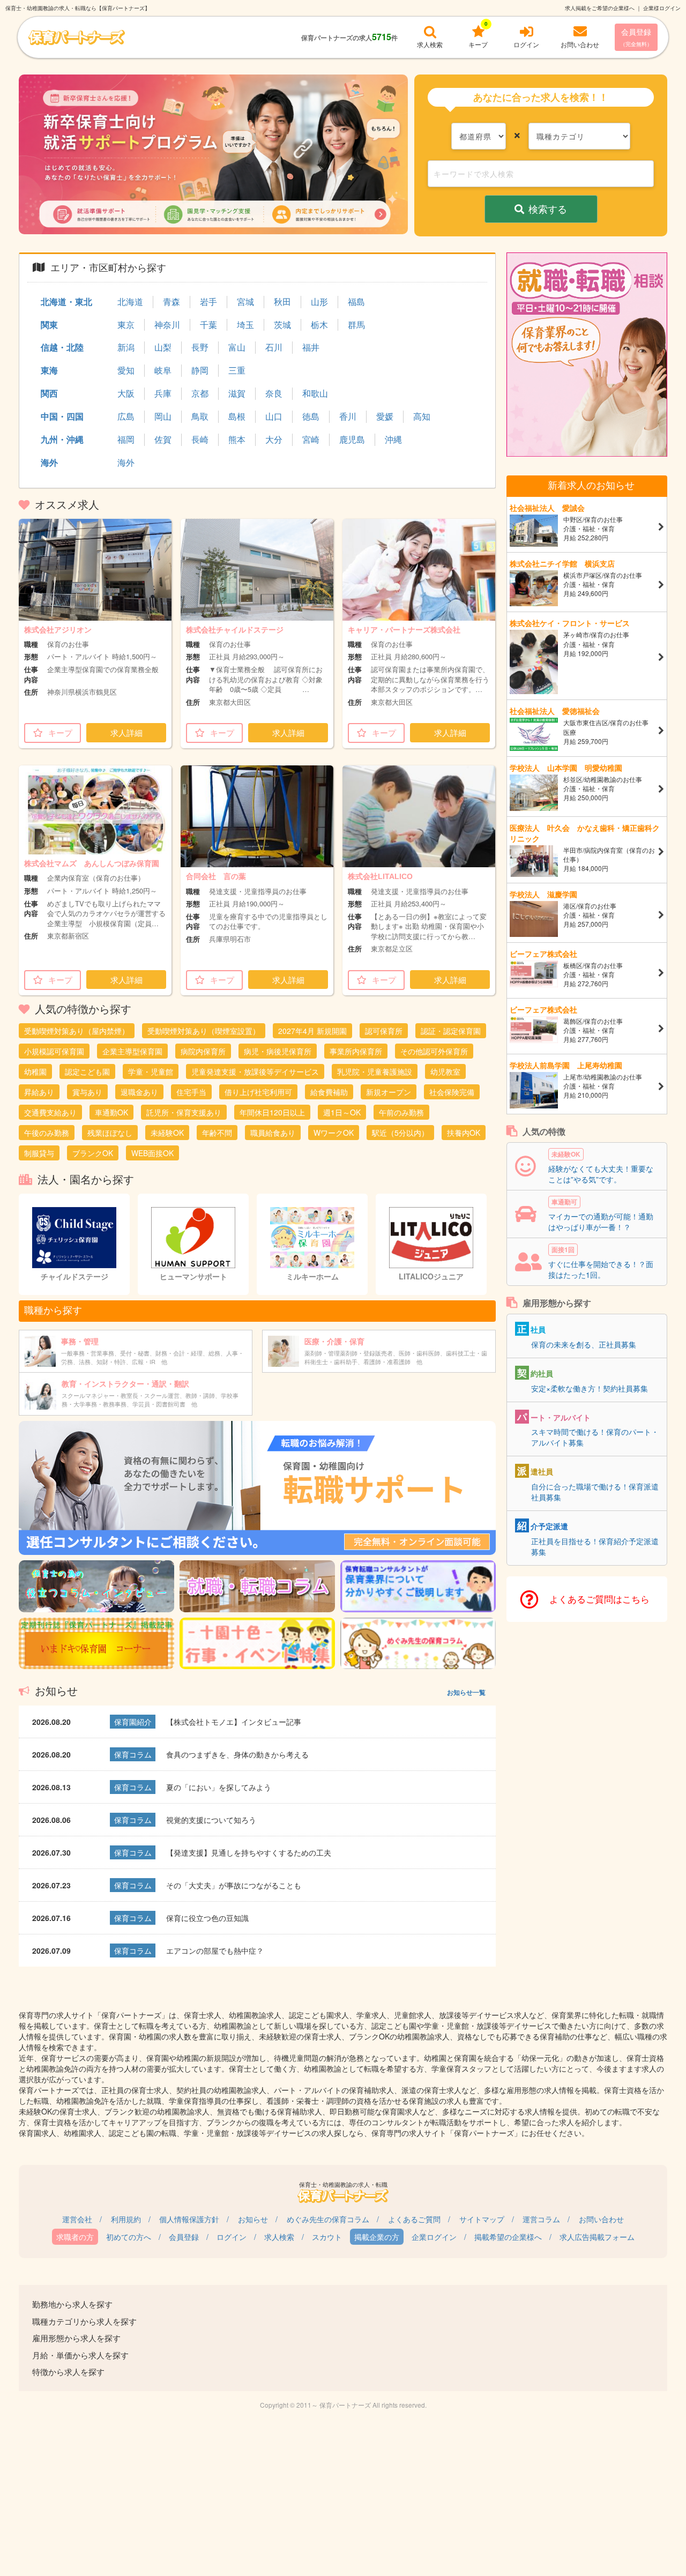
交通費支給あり (50, 1112)
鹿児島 (352, 440)
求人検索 (279, 2237)
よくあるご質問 (414, 2219)
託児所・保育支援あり (184, 1112)
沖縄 (393, 440)
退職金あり (139, 1092)
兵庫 (163, 393)
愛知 (126, 370)
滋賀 (237, 393)
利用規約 (126, 2219)
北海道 (130, 302)
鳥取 (200, 416)
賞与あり (87, 1092)
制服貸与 (39, 1153)
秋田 (282, 302)
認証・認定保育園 (451, 1031)
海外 (49, 462)
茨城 (282, 325)
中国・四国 (62, 416)
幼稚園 (35, 1071)
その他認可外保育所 (434, 1051)
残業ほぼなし (110, 1133)
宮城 (245, 302)
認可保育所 (384, 1031)
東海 (49, 370)
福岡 (126, 440)
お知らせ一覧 (466, 1692)
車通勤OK (111, 1112)
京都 (200, 393)
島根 (237, 416)
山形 (319, 302)
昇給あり (39, 1092)
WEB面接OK (152, 1153)
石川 (274, 347)
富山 (237, 347)
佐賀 (163, 440)
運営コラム (541, 2219)
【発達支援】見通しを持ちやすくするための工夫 (249, 1852)
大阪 (126, 393)
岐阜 (163, 370)
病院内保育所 (203, 1051)
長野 (200, 347)
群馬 (356, 325)
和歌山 (315, 393)
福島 (356, 302)
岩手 (208, 302)
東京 (126, 325)
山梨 (163, 347)
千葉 (208, 325)
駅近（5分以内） (400, 1133)
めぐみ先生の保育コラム (328, 2219)
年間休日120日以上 (272, 1112)
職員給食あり (273, 1133)
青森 (171, 302)
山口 (274, 416)
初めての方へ (129, 2237)
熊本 (237, 440)
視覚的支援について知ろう (211, 1820)
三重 (237, 370)
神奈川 (167, 325)
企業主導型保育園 (132, 1051)
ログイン (232, 2237)
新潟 (126, 347)
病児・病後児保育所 (278, 1051)
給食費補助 (329, 1092)
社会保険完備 (452, 1092)
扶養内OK (464, 1133)
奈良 (274, 393)
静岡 (200, 370)
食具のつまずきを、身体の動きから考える (237, 1754)
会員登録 (636, 37)
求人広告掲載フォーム (597, 2237)
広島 (126, 416)
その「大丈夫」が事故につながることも (234, 1885)
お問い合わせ (601, 2219)
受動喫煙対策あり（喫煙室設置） (204, 1031)
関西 (49, 393)
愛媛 (385, 416)
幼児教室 (445, 1071)
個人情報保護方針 (189, 2219)
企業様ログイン (662, 8)
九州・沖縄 (62, 439)
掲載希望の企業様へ (508, 2237)
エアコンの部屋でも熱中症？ (215, 1950)
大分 (274, 440)
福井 (311, 347)
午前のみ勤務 (401, 1112)
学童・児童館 (151, 1071)
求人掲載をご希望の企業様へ (600, 8)
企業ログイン (434, 2237)
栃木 (319, 325)
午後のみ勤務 (47, 1133)
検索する (548, 209)
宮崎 (311, 440)
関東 (49, 325)
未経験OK (167, 1133)
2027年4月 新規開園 (312, 1031)
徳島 (311, 416)
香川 (348, 416)
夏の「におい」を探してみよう (219, 1787)
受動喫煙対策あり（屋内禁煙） (77, 1031)
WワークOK (334, 1133)
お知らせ (253, 2219)
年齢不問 (217, 1133)
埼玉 (245, 325)
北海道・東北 (66, 301)
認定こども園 (87, 1071)
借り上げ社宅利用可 (258, 1092)
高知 (422, 416)
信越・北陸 (62, 347)
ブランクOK (93, 1153)
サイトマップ (482, 2219)
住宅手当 (191, 1092)
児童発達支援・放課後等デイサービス (255, 1071)
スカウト (327, 2237)
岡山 (163, 416)
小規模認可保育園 (54, 1051)
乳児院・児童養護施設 (375, 1071)
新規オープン (389, 1092)
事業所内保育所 (356, 1051)
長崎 (200, 440)
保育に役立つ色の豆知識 (207, 1918)
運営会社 (77, 2219)
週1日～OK (342, 1112)
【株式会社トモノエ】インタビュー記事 (234, 1722)
